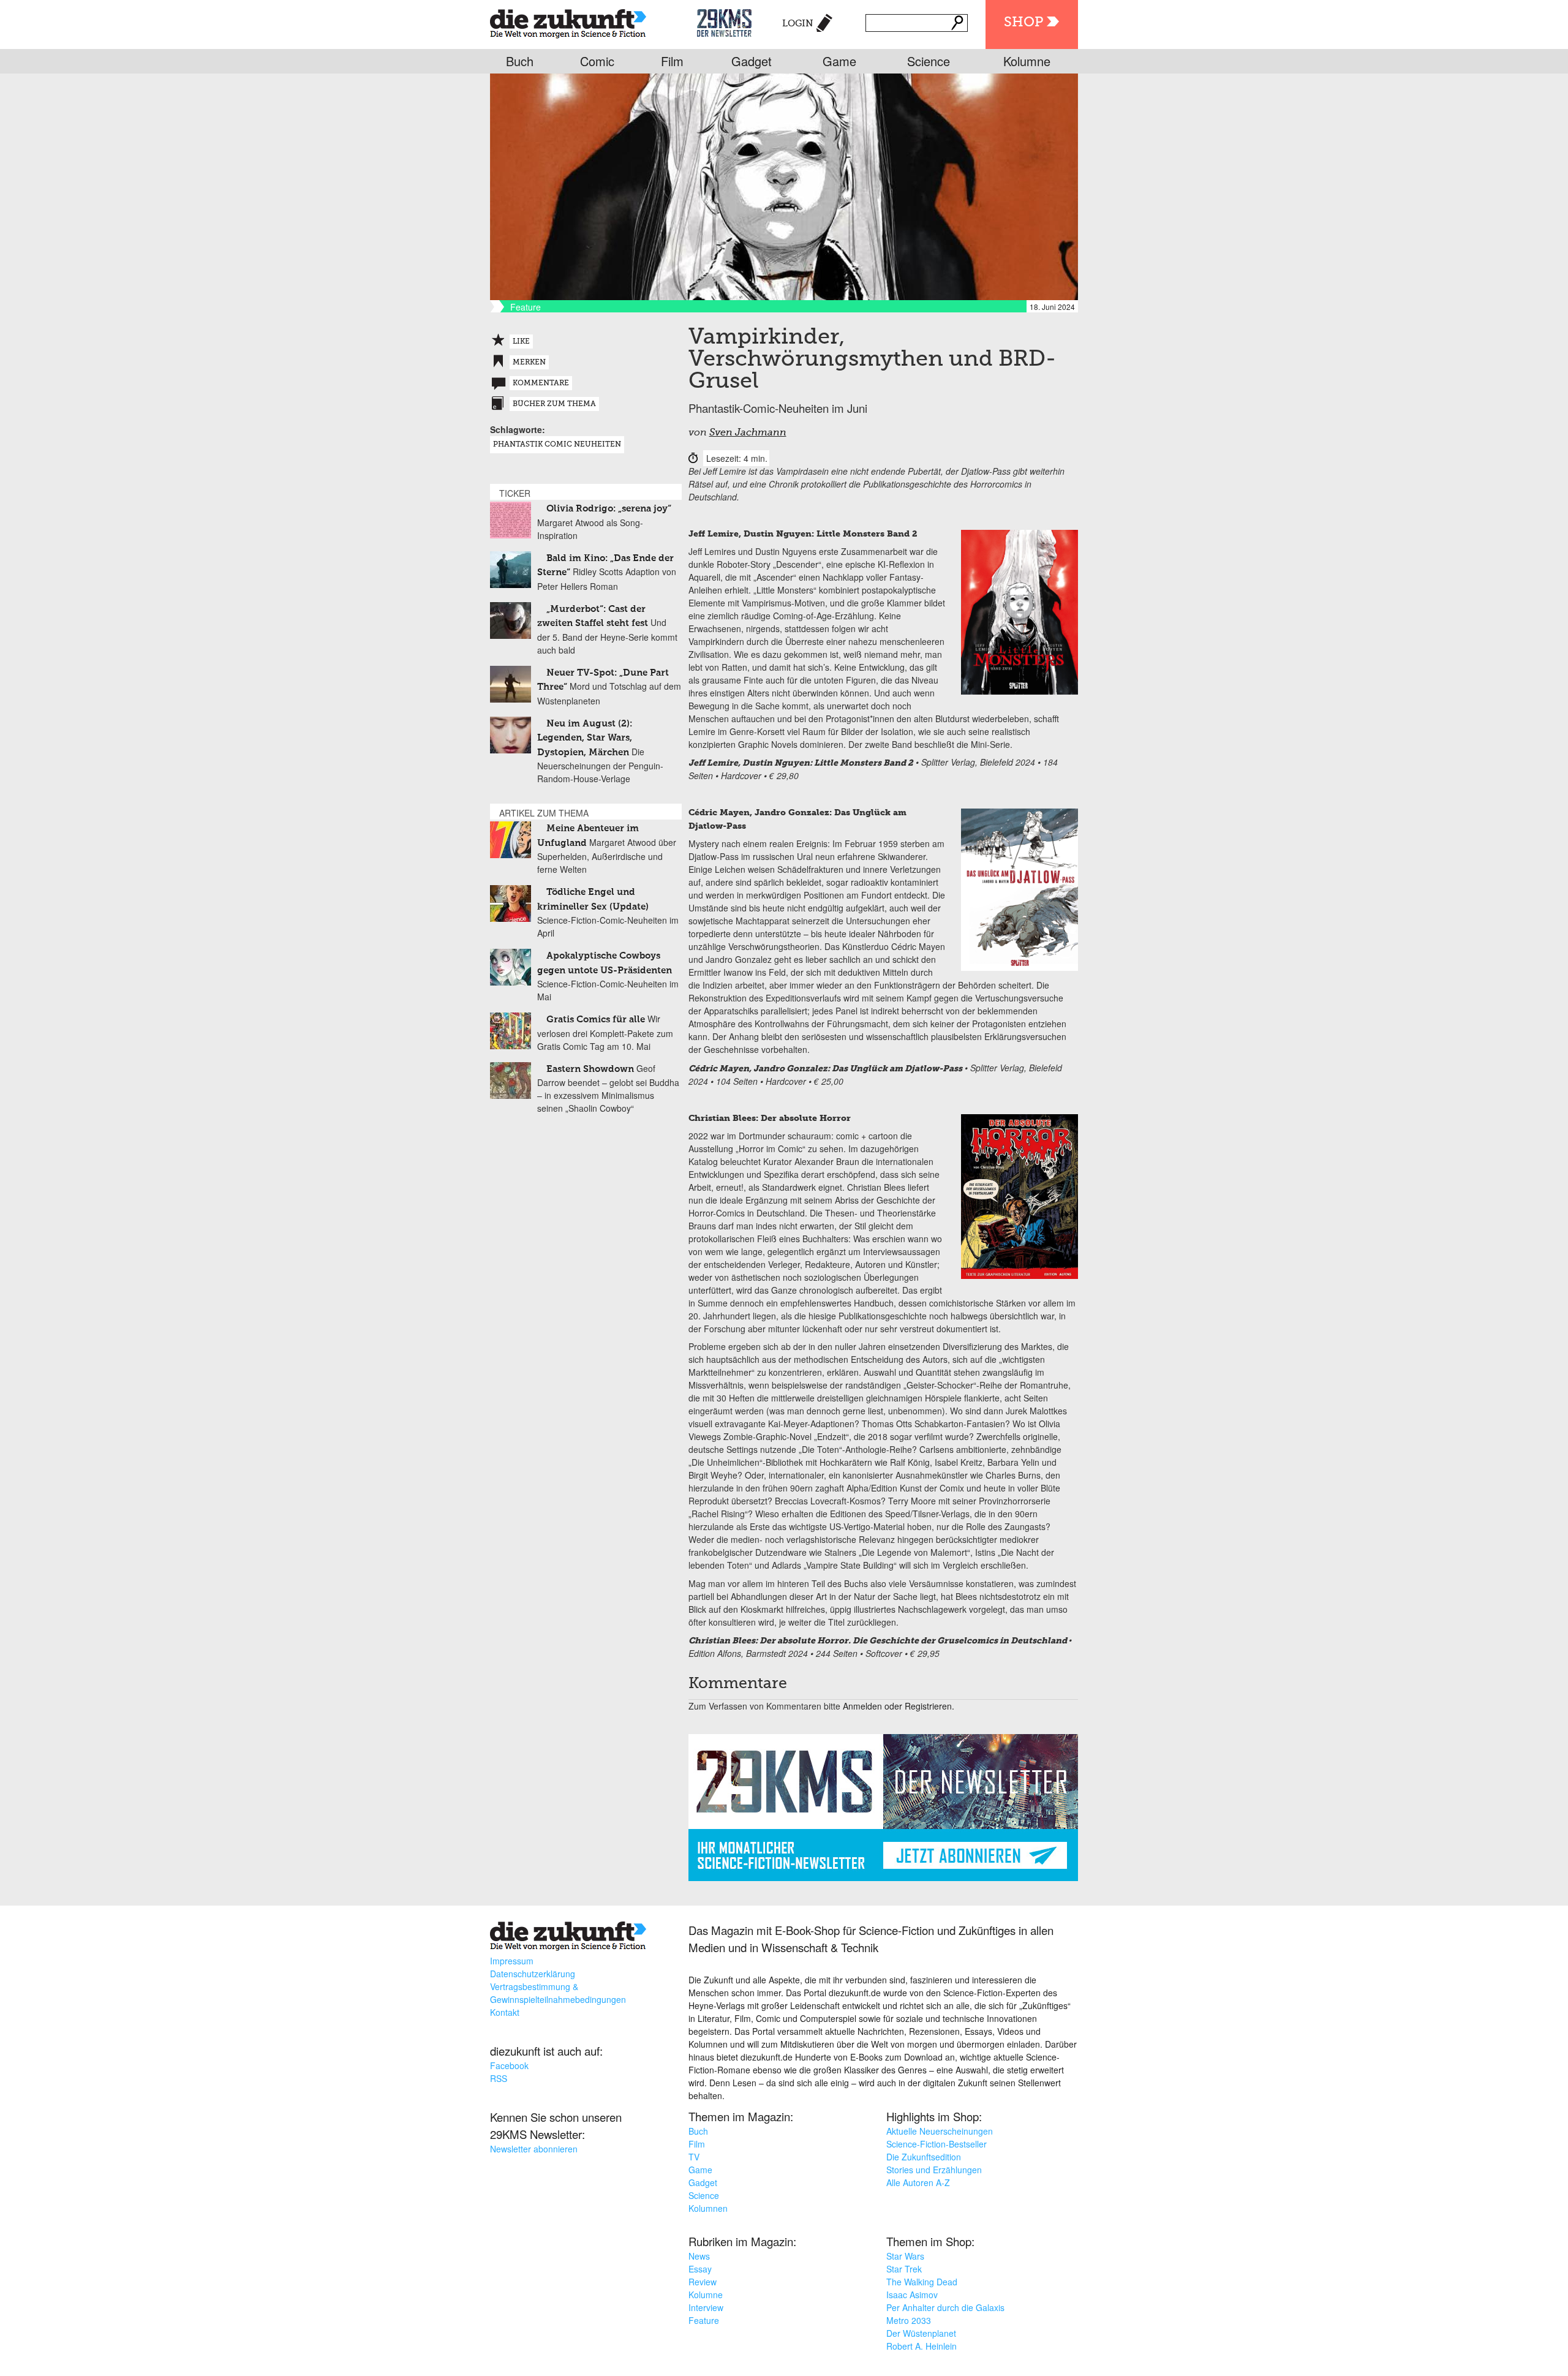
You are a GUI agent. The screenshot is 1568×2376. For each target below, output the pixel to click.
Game (839, 61)
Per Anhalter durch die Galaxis (945, 2307)
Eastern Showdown (590, 1069)
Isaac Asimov (912, 2295)
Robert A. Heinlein (922, 2346)
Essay (700, 2269)
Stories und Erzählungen (934, 2170)
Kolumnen (708, 2208)
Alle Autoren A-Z (918, 2182)
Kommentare (541, 383)
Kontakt (505, 2012)
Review (703, 2282)
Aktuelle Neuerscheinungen (940, 2131)
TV (694, 2157)
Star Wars (905, 2256)
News (699, 2256)
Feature (704, 2320)
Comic (597, 61)
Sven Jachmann (748, 433)
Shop (1023, 23)
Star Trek (904, 2269)
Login (798, 24)
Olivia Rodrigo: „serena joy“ (609, 509)
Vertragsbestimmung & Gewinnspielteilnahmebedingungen (558, 1993)
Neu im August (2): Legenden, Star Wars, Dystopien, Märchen (585, 738)
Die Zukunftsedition (924, 2157)
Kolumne (1027, 61)
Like (521, 342)
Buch (520, 61)
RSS (499, 2078)
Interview (706, 2307)
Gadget (752, 61)
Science (929, 61)
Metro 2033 (909, 2320)
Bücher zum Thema (554, 404)
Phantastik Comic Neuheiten (557, 445)
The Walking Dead (922, 2282)
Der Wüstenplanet (921, 2333)
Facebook (509, 2065)
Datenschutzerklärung (533, 1974)
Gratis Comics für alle (596, 1020)
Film (672, 61)
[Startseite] (568, 21)
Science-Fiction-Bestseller (937, 2144)
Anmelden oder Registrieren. (899, 1706)
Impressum (512, 1961)
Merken (529, 363)
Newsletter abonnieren (534, 2149)
